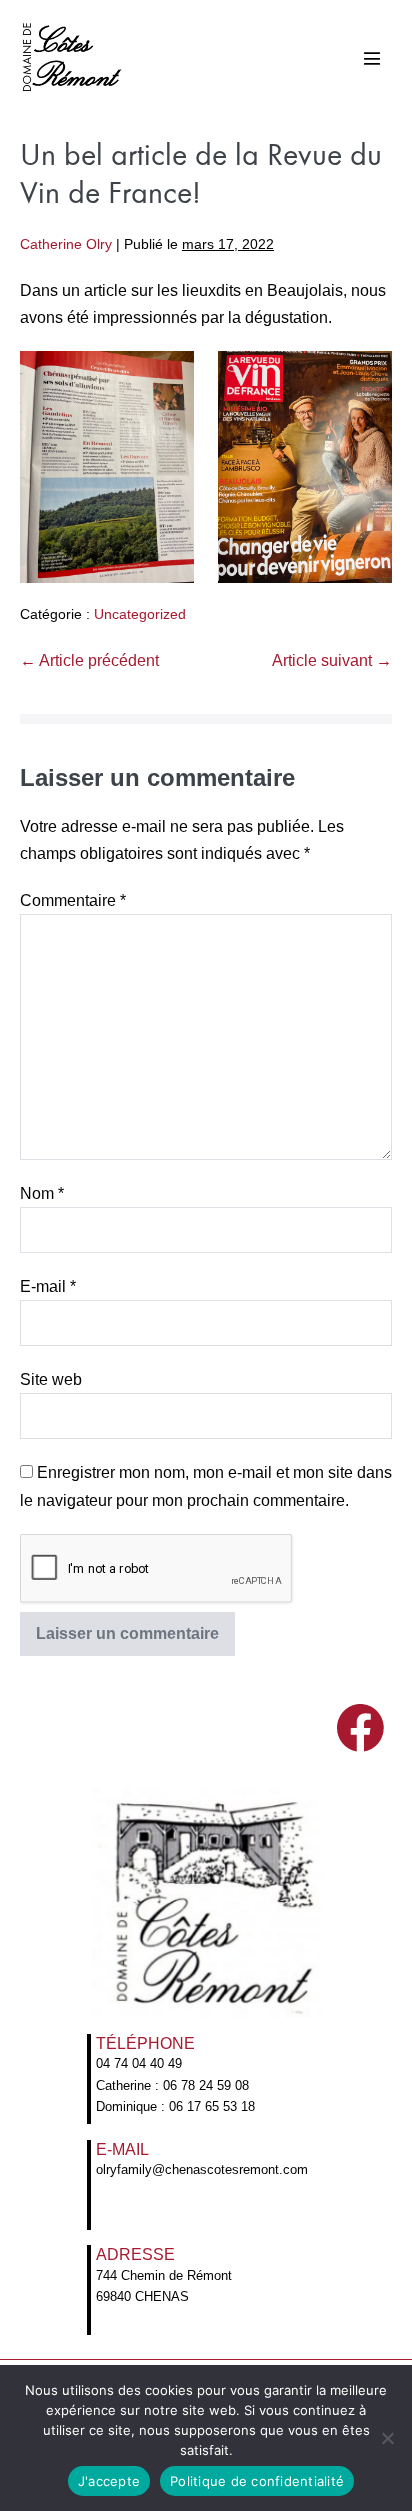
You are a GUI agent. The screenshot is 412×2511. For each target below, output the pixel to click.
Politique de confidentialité (257, 2481)
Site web (51, 1379)
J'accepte (109, 2481)
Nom (42, 1193)
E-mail (48, 1286)
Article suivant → (332, 660)
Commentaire (73, 900)
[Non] (387, 2438)
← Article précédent (89, 660)
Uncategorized (140, 614)
